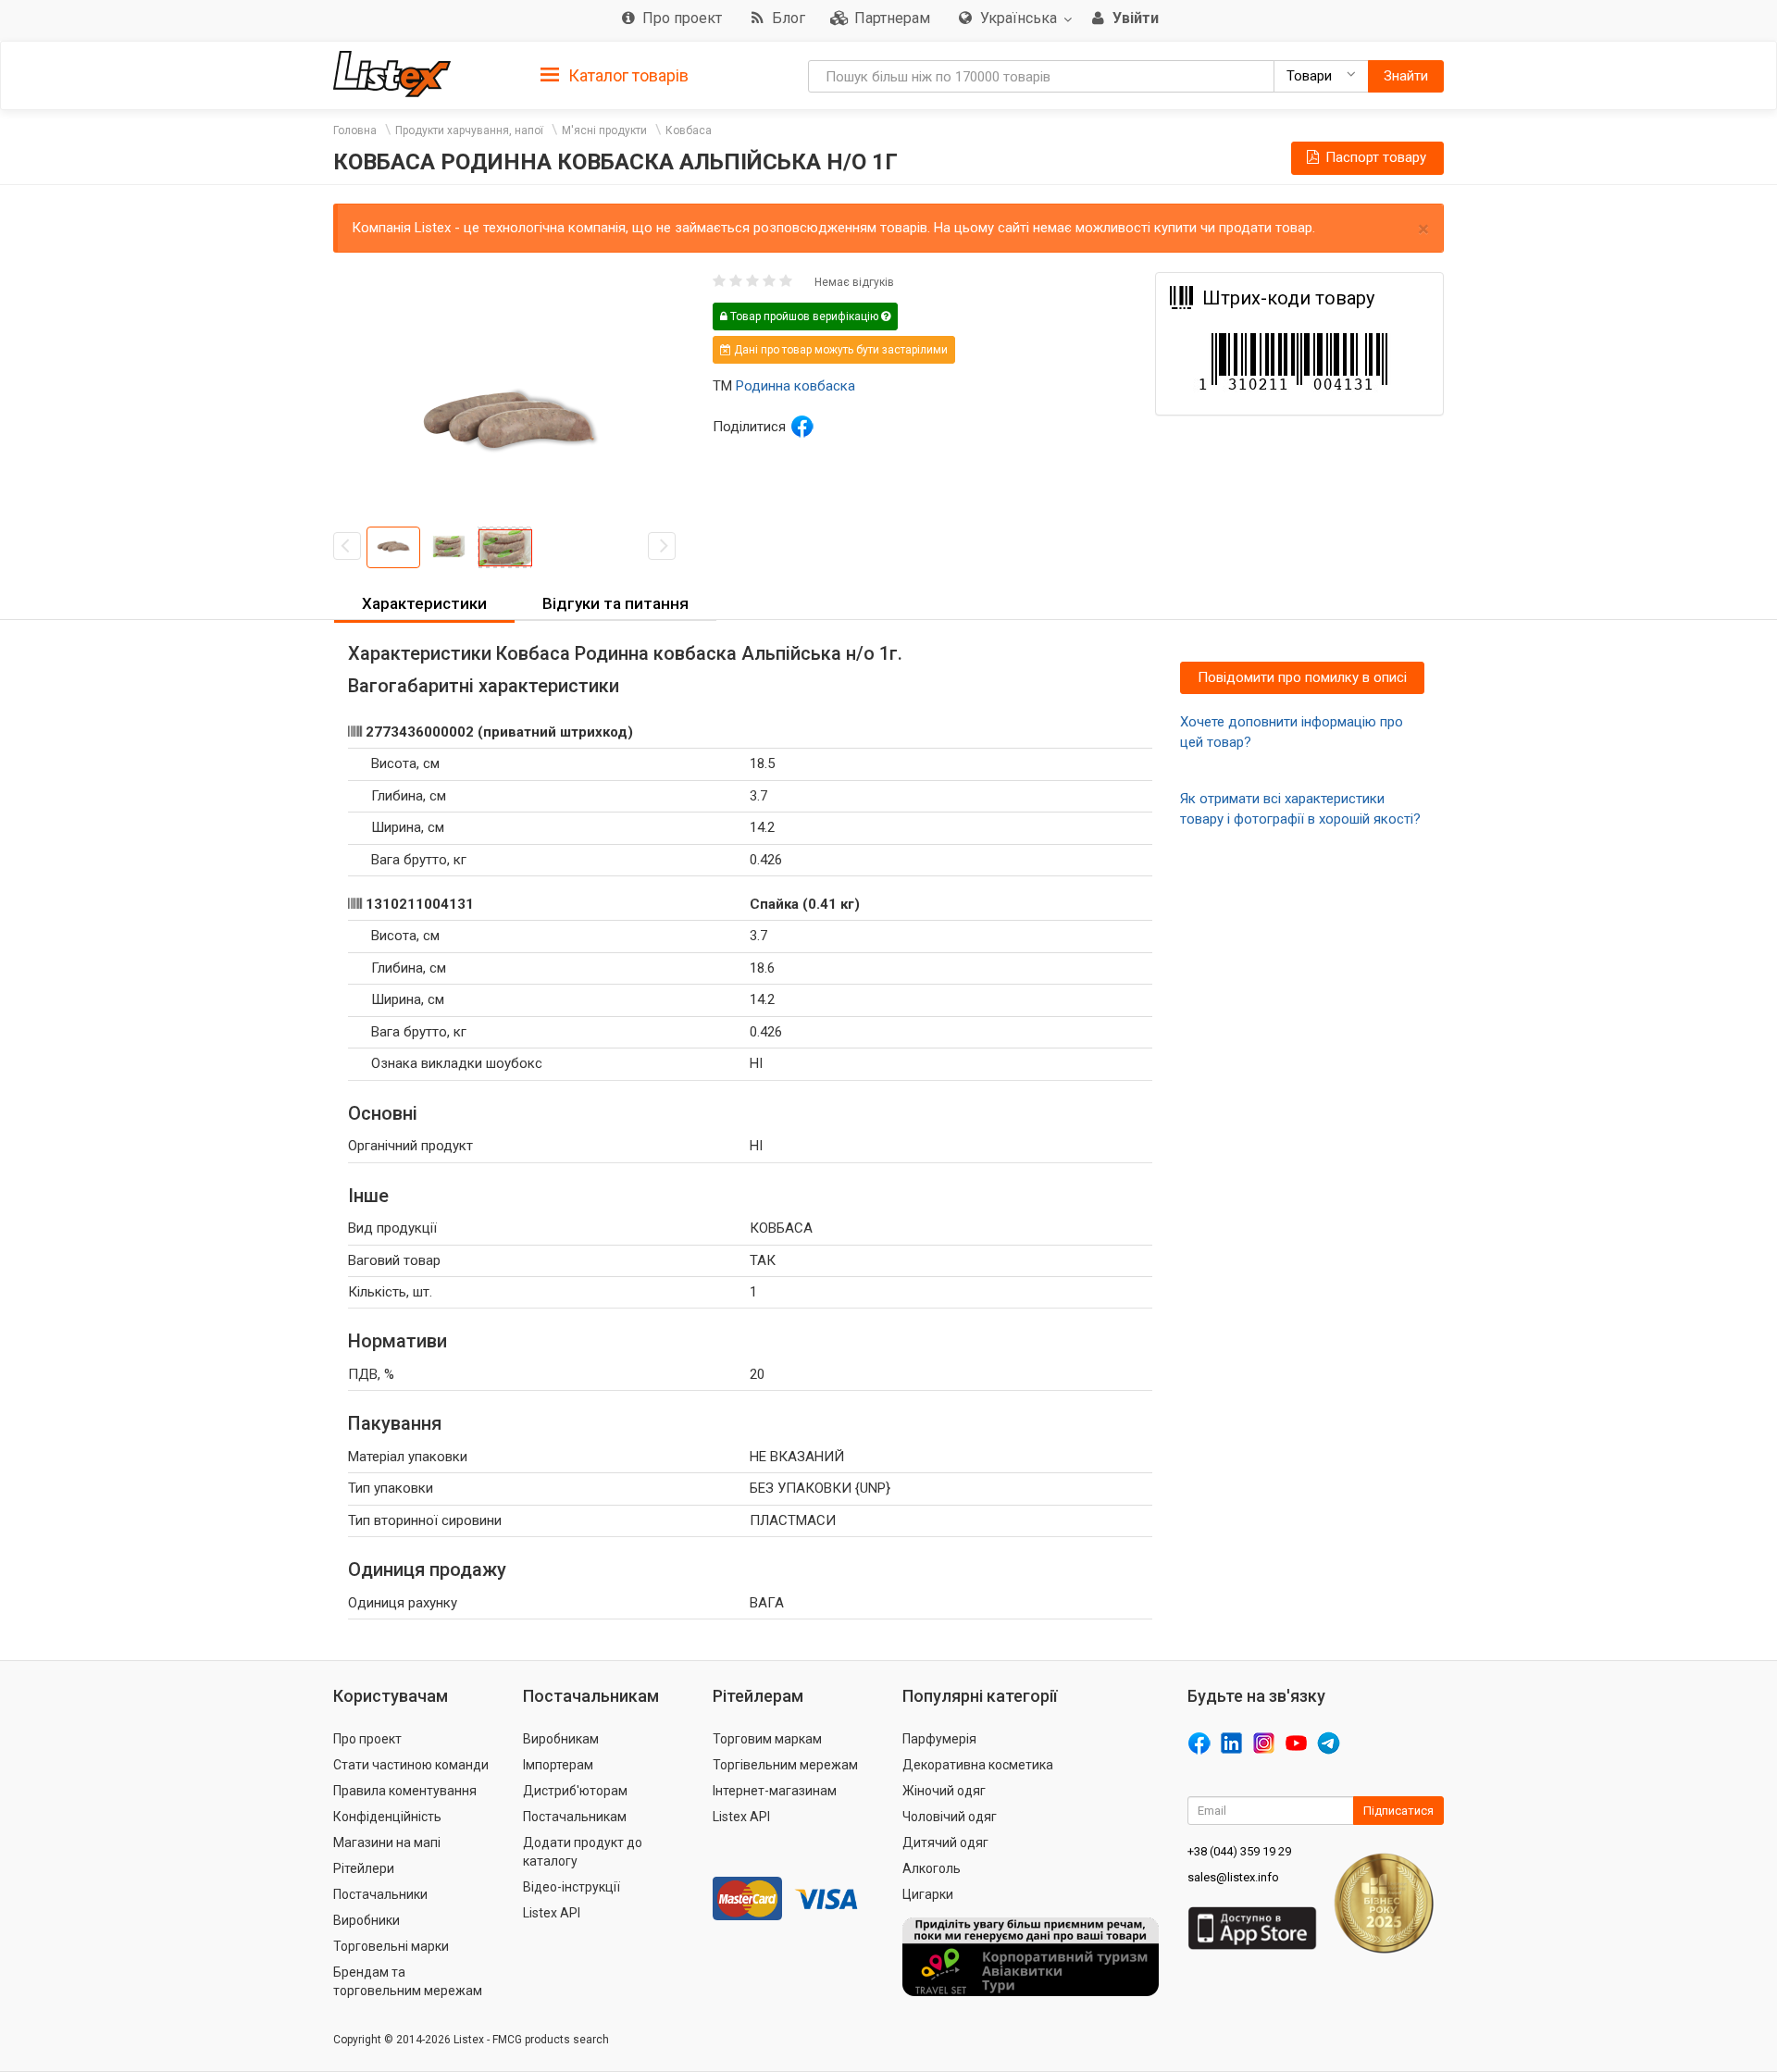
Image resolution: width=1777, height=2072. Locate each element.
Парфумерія (939, 1739)
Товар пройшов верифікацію (804, 316)
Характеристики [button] (424, 603)
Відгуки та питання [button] (615, 603)
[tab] (615, 74)
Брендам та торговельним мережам (408, 1981)
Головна (355, 130)
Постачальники (380, 1894)
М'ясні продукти (604, 130)
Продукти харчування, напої (469, 130)
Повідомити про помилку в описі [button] (1302, 677)
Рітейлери (364, 1868)
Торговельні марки (391, 1946)
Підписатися (1398, 1811)
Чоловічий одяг (950, 1817)
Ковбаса (689, 130)
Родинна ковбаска (795, 386)
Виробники (367, 1920)
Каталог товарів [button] (627, 75)
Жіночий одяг (944, 1791)
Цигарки (928, 1894)
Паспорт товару (1374, 157)
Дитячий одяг (945, 1842)
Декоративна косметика (978, 1765)
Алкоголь (932, 1868)
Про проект (367, 1739)
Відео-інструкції (572, 1887)
